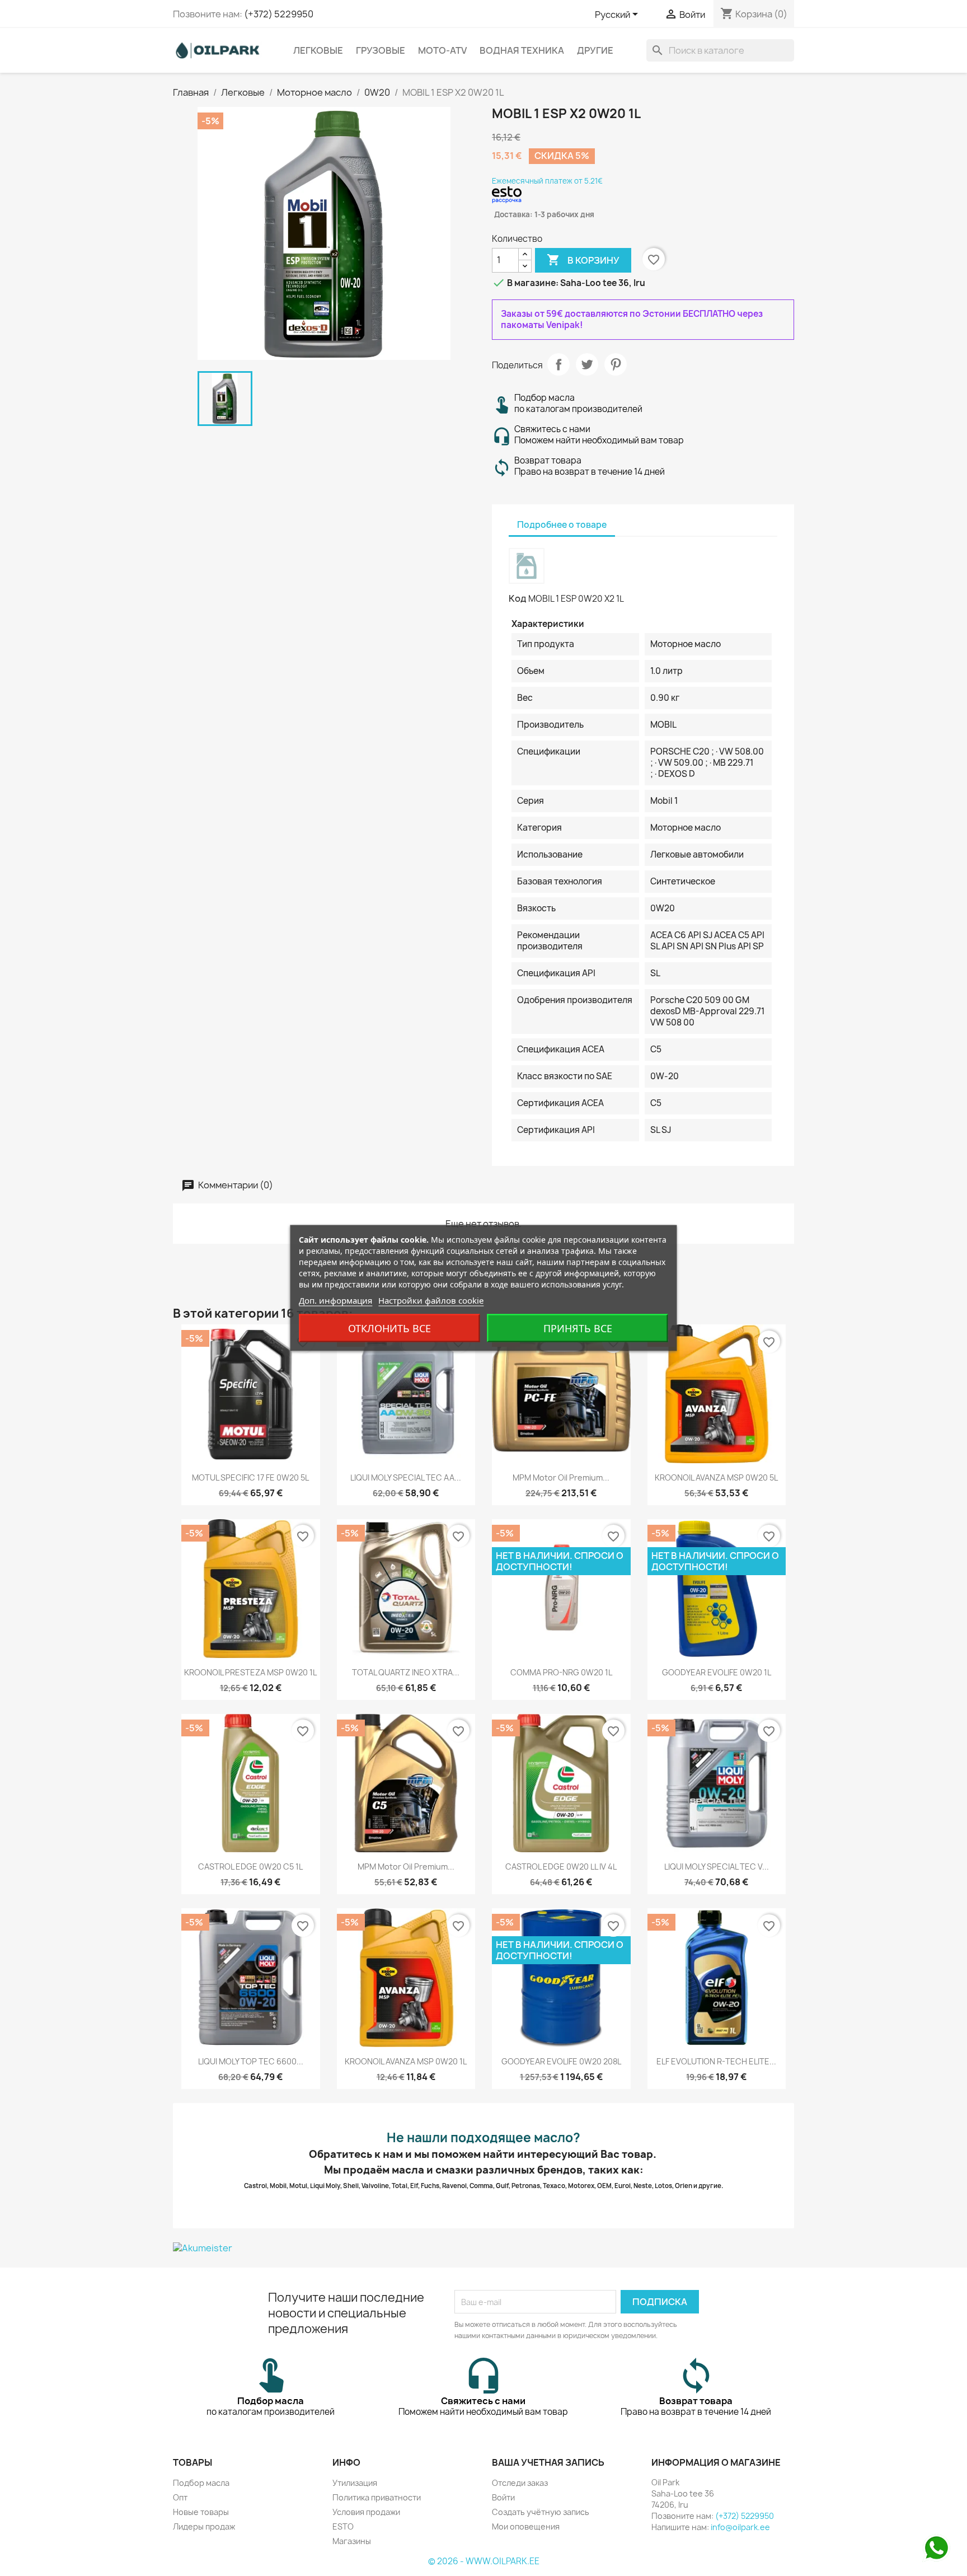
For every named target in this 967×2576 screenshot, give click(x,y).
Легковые (318, 50)
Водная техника (522, 50)
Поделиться (558, 364)
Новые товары (201, 2512)
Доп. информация (335, 1300)
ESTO (343, 2526)
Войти (503, 2497)
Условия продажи (366, 2512)
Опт (180, 2497)
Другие (595, 50)
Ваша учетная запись (548, 2462)
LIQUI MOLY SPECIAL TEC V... (717, 1867)
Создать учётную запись (541, 2512)
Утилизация (355, 2483)
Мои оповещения (526, 2526)
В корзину (583, 260)
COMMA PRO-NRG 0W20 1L (561, 1672)
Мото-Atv (442, 50)
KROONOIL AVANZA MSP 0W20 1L (406, 2061)
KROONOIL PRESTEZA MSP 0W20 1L (250, 1672)
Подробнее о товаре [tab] (562, 525)
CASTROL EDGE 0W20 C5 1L (250, 1867)
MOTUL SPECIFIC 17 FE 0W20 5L (250, 1477)
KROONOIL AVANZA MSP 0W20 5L (716, 1477)
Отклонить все (389, 1328)
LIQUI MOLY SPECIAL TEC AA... (406, 1477)
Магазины (352, 2541)
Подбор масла (201, 2483)
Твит (587, 364)
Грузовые (381, 50)
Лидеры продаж (204, 2526)
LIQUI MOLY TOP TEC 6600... (251, 2061)
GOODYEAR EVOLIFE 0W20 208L (561, 2061)
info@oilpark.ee (740, 2527)
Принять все (578, 1328)
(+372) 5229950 (279, 14)
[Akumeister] (483, 2248)
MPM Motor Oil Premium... (561, 1477)
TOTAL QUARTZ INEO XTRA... (406, 1672)
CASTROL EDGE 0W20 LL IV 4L (561, 1867)
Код (518, 598)
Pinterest (616, 364)
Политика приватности (377, 2497)
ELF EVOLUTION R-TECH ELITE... (716, 2061)
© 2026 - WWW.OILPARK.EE (484, 2561)
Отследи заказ (520, 2483)
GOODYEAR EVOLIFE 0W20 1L (717, 1672)
